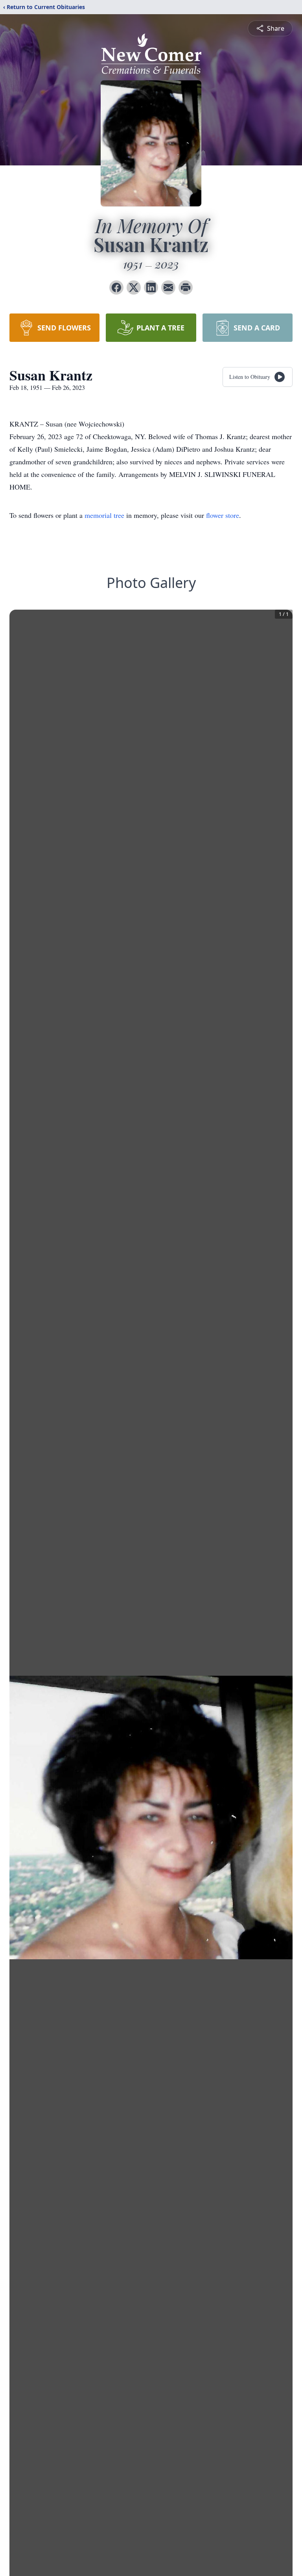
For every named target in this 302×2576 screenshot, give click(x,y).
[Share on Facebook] (116, 287)
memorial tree (104, 515)
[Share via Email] (168, 287)
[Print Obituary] (186, 287)
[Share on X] (134, 287)
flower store (223, 515)
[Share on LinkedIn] (151, 287)
